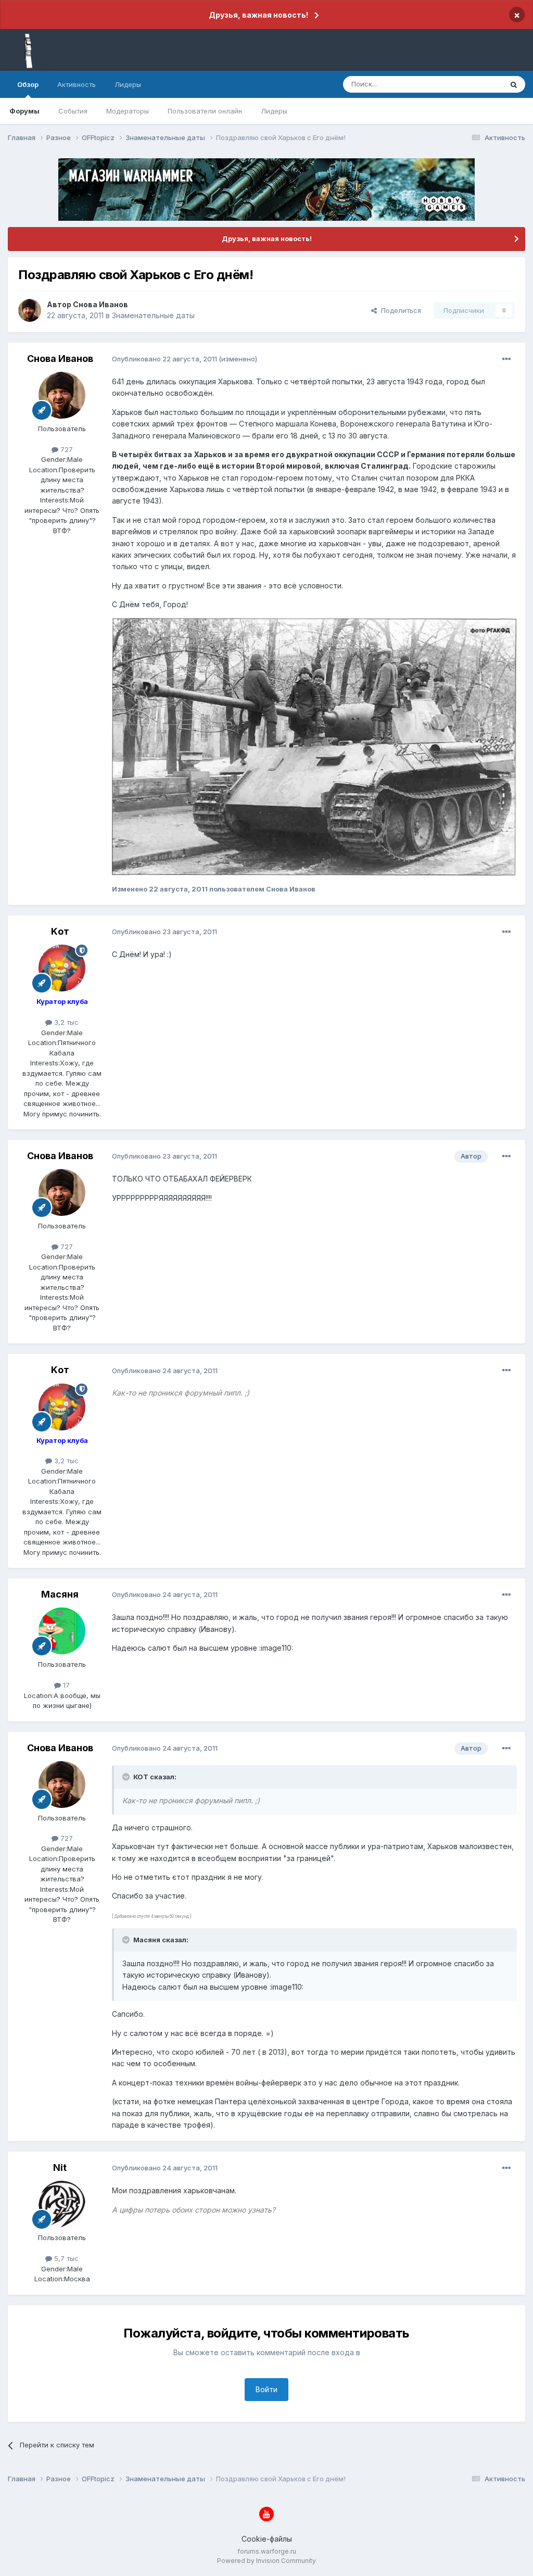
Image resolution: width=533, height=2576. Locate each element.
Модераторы (128, 111)
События (73, 111)
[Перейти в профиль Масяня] (62, 1631)
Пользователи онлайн (205, 111)
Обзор (28, 84)
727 (66, 449)
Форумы (24, 111)
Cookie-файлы (267, 2539)
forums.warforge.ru (267, 2551)
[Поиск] (514, 84)
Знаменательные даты (153, 315)
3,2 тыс (65, 1022)
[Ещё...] (506, 359)
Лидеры (274, 111)
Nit (60, 2167)
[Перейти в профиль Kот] (62, 968)
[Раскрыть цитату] (127, 1777)
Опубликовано (164, 359)
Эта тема (474, 84)
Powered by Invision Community (266, 2561)
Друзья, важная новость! (258, 15)
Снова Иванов (100, 304)
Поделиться (399, 310)
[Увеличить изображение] (314, 746)
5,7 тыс (65, 2258)
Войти (266, 2389)
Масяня (60, 1594)
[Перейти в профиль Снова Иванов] (30, 310)
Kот (60, 931)
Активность (77, 84)
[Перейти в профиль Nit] (62, 2204)
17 (65, 1685)
